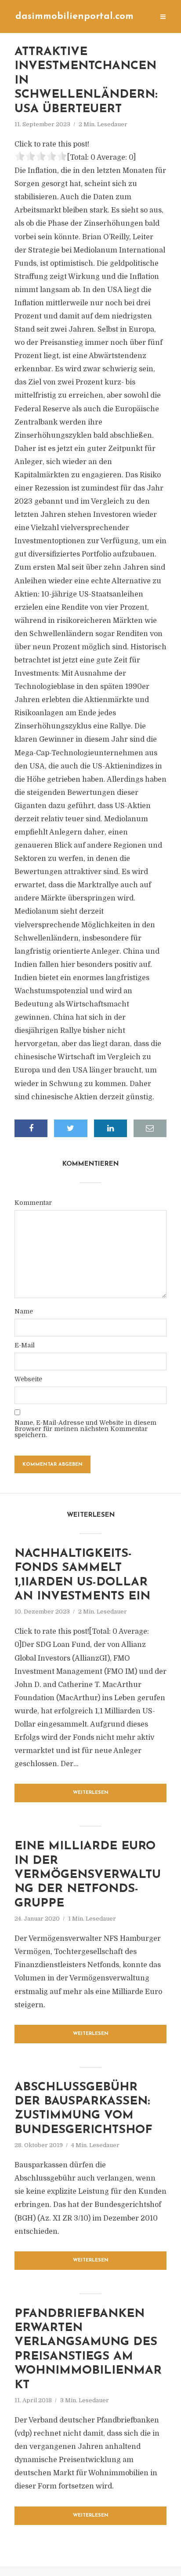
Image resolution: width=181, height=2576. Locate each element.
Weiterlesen (91, 1793)
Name (24, 1311)
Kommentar (33, 1203)
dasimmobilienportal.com (74, 16)
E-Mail (25, 1345)
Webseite (28, 1379)
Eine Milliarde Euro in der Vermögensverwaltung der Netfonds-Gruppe (88, 1875)
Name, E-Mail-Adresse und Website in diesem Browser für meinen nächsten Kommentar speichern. (85, 1429)
